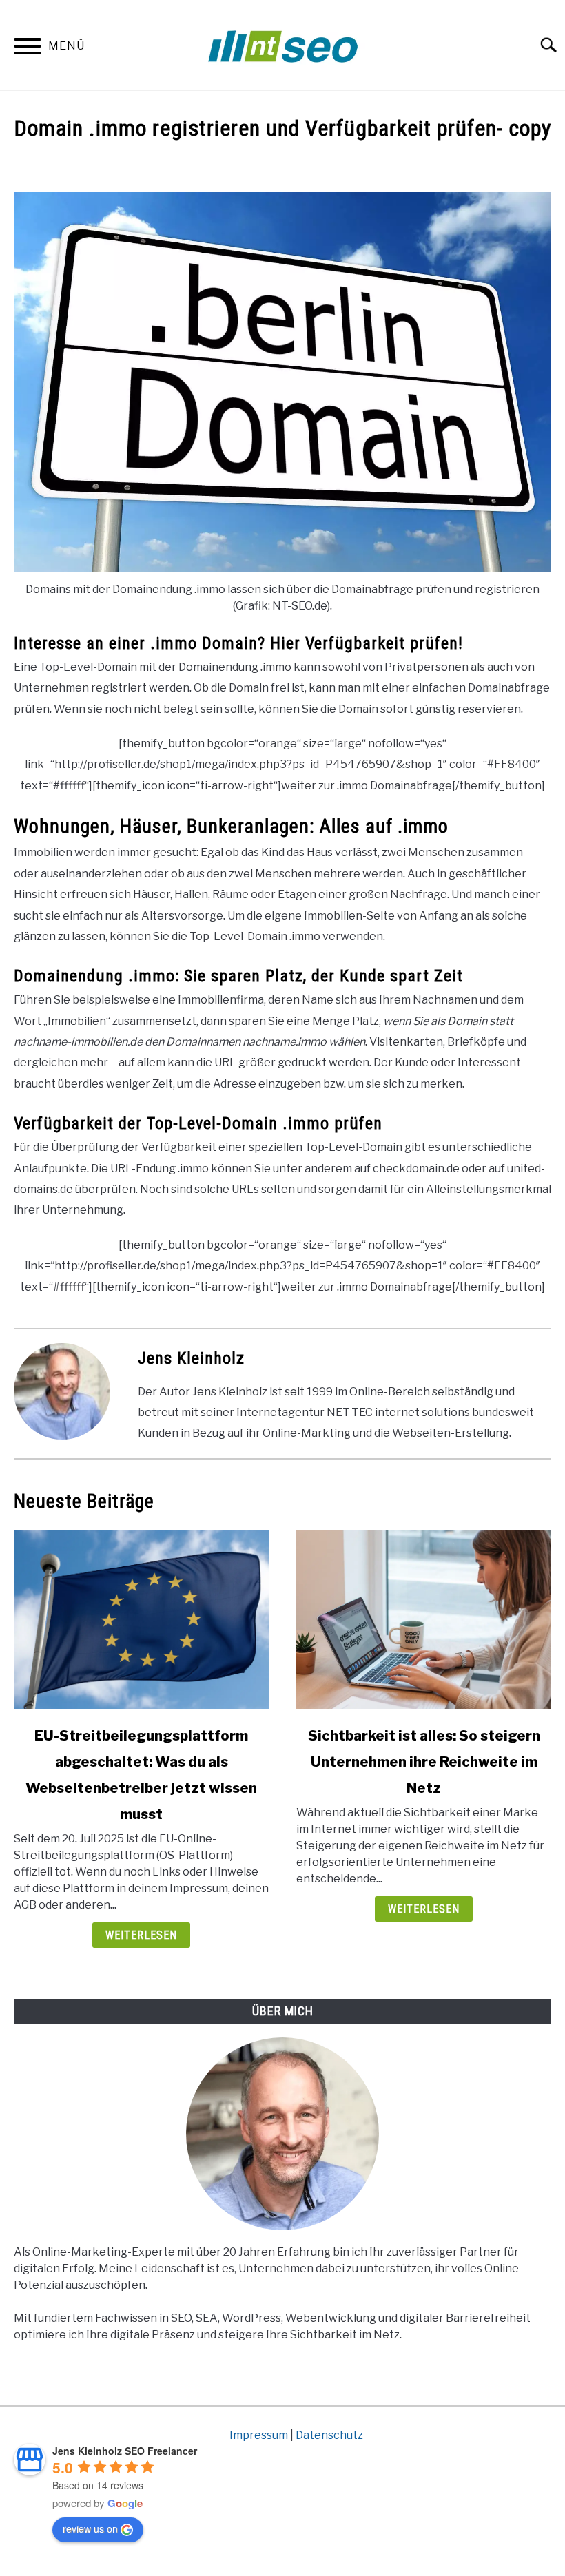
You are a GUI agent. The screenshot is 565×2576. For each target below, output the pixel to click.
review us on (90, 2528)
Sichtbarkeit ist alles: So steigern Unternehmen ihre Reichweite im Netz (424, 1762)
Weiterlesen (141, 1935)
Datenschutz (329, 2435)
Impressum (259, 2435)
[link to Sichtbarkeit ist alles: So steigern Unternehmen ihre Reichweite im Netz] (424, 1619)
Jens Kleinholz (191, 1358)
